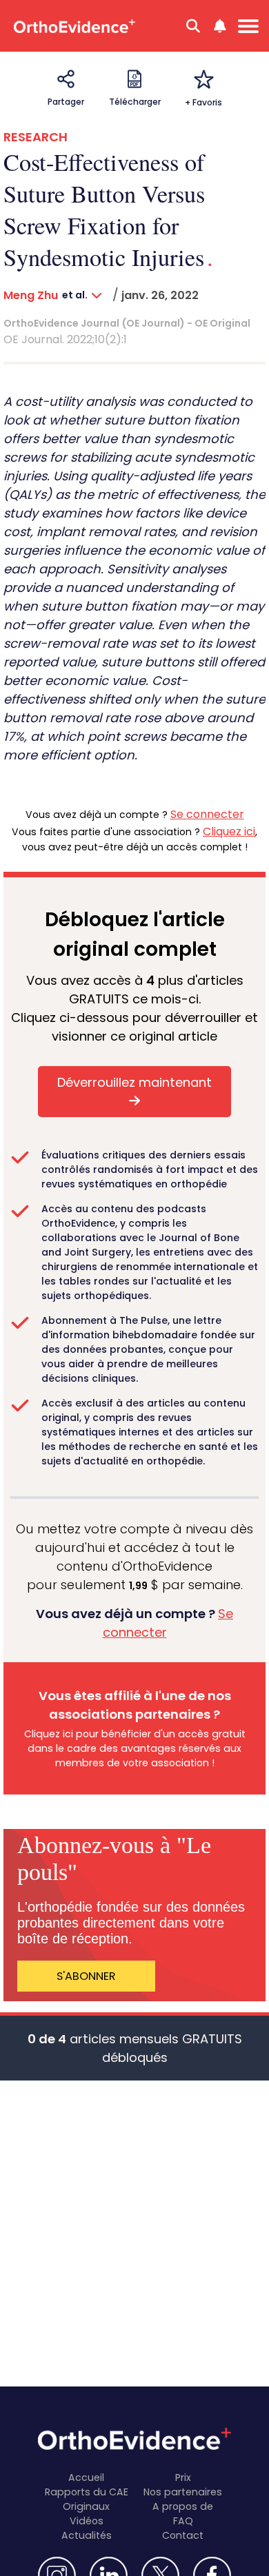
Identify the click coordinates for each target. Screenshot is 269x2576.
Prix (183, 2477)
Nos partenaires (183, 2492)
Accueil (86, 2477)
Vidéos (87, 2521)
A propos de (183, 2506)
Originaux (86, 2506)
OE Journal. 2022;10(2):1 (65, 339)
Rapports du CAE (87, 2492)
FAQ (183, 2521)
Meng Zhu (31, 295)
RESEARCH (36, 137)
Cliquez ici (229, 831)
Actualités (87, 2535)
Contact (183, 2535)
